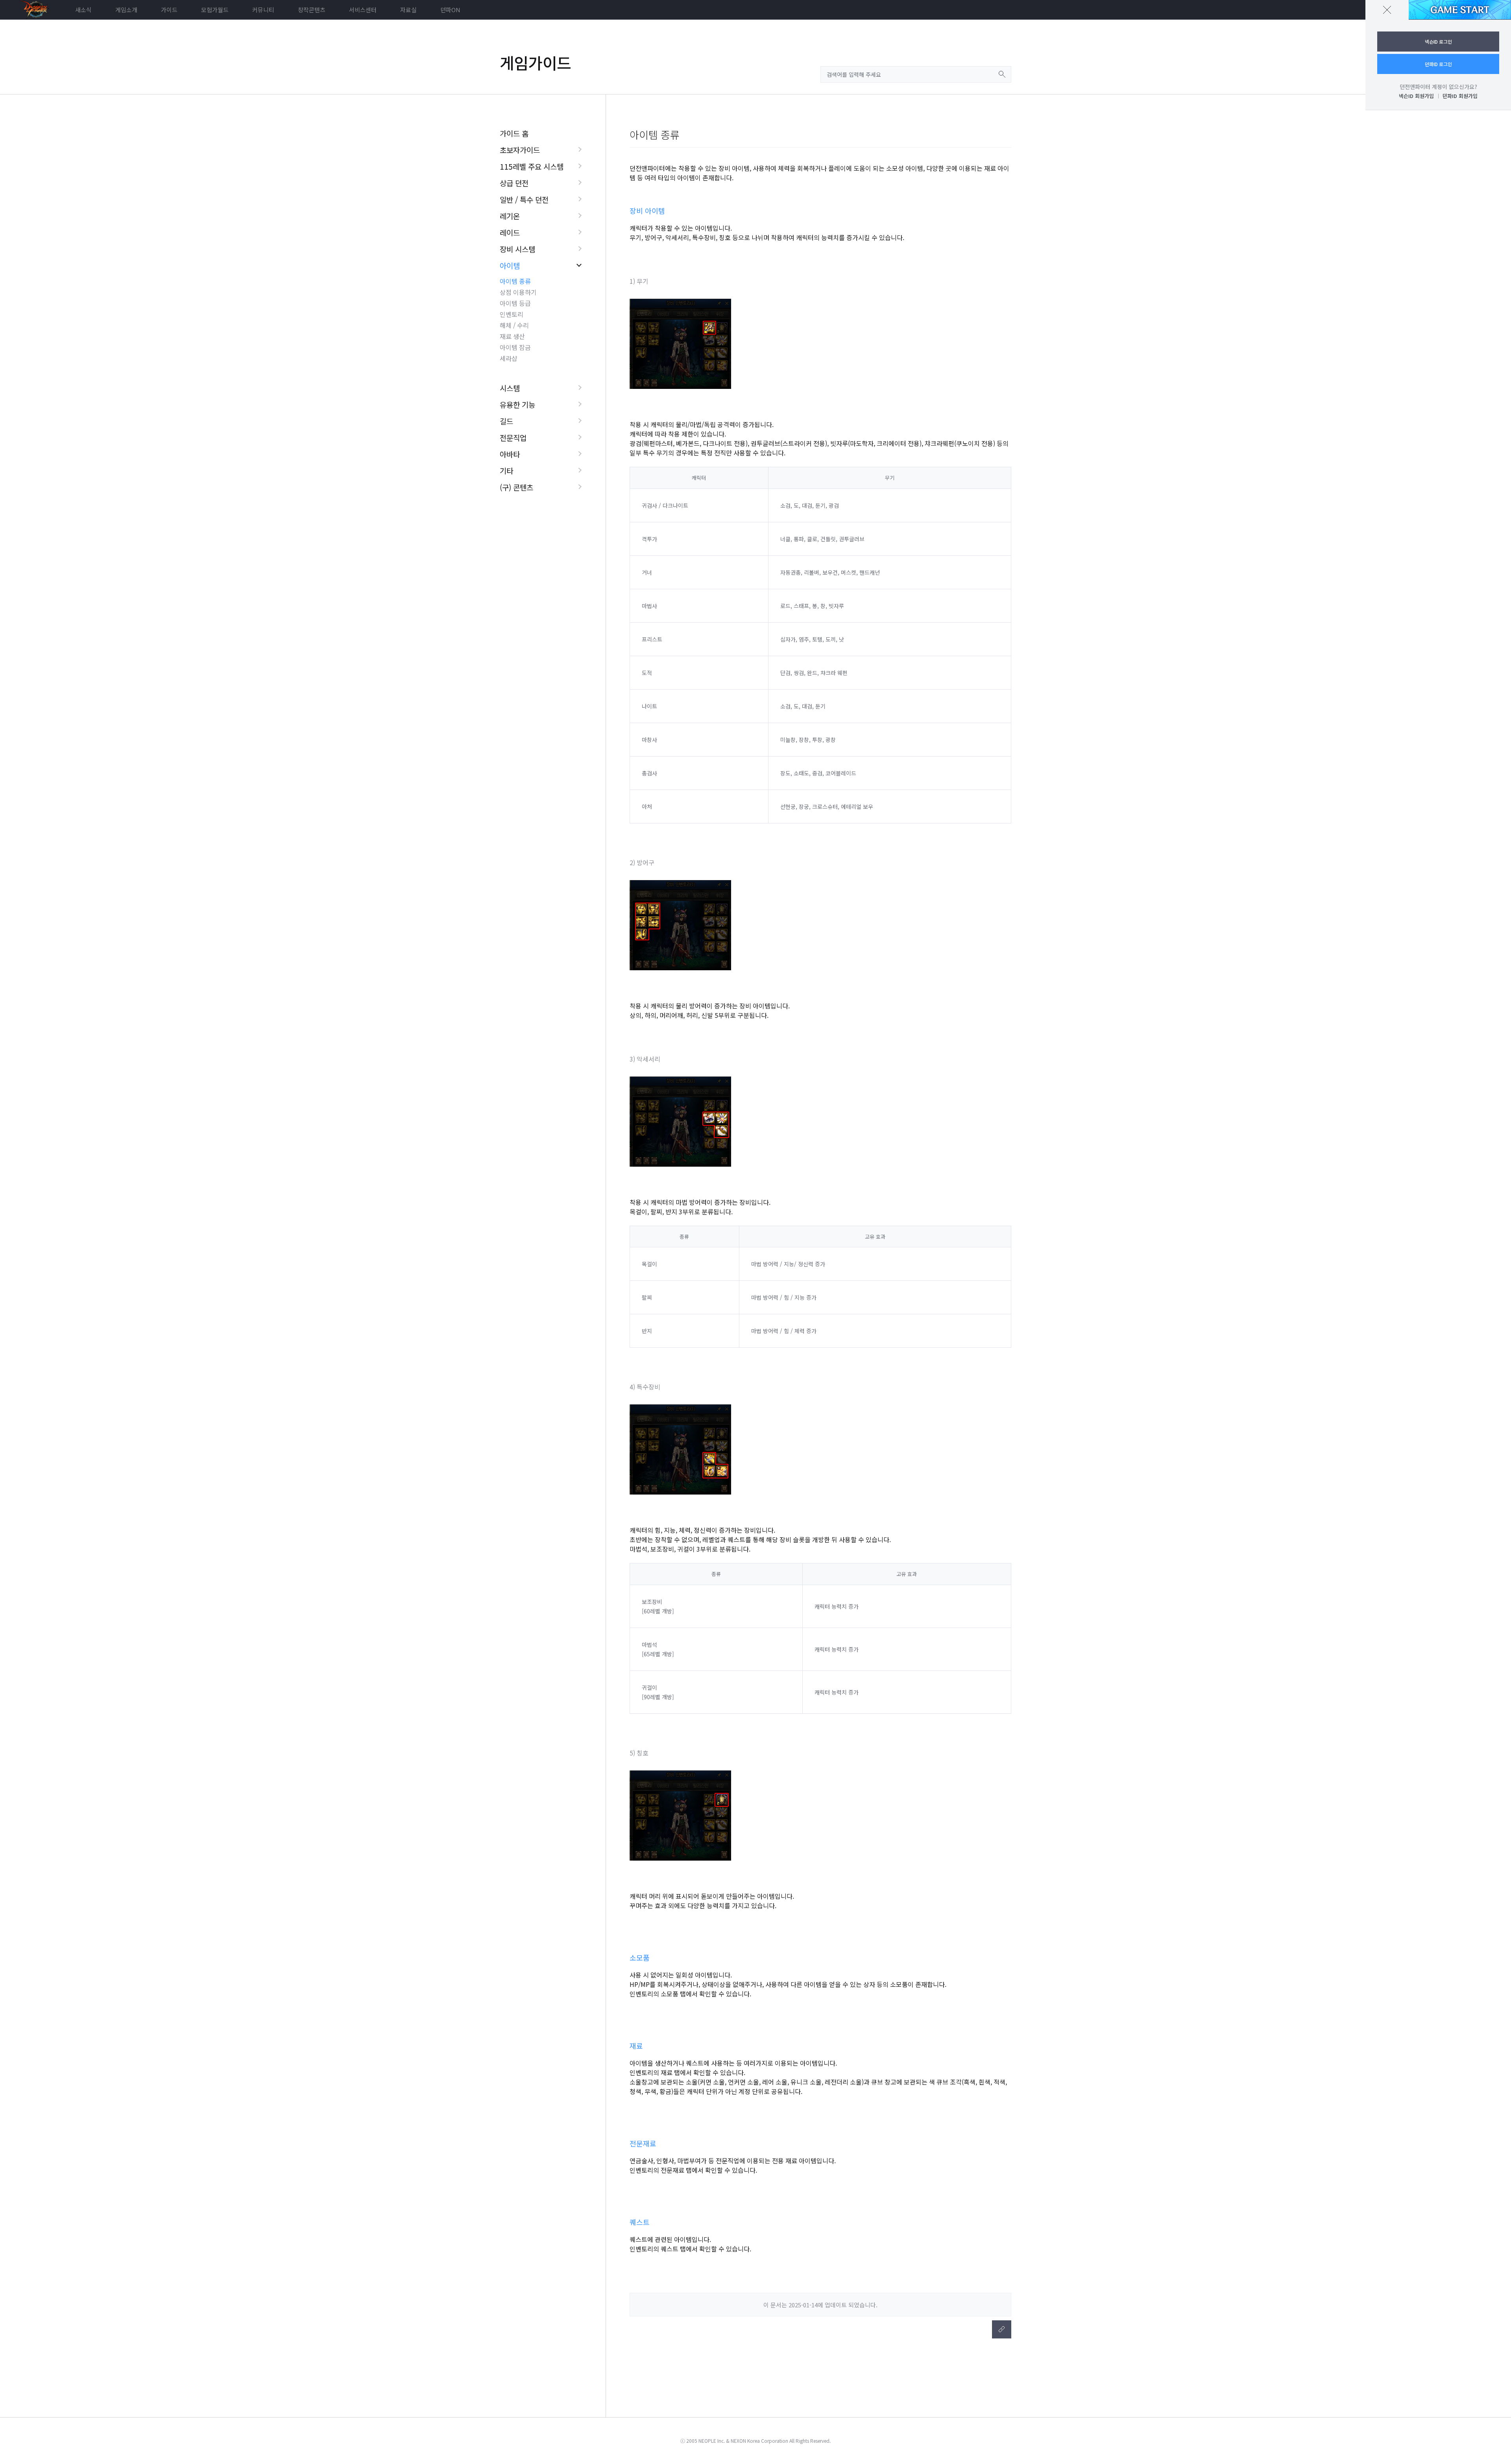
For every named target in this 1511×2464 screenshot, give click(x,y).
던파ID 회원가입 (1460, 96)
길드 (506, 421)
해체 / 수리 (514, 325)
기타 (506, 471)
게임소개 (126, 10)
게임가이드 (535, 63)
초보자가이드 (520, 150)
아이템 (510, 265)
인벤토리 (512, 314)
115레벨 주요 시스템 (532, 166)
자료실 (408, 10)
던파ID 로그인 (1438, 64)
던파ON (450, 10)
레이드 (510, 232)
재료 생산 (512, 336)
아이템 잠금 (515, 347)
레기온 (510, 216)
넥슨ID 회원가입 (1416, 96)
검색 (1002, 74)
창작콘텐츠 (312, 10)
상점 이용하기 (518, 292)
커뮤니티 (263, 10)
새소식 (83, 10)
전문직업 (513, 437)
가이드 (169, 10)
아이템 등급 (515, 303)
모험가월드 (215, 10)
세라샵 (509, 358)
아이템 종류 (515, 281)
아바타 (510, 454)
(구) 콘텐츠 (516, 487)
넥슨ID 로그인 (1438, 42)
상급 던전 (514, 183)
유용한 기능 (517, 404)
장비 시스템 (517, 249)
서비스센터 (363, 10)
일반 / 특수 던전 (524, 199)
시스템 (510, 388)
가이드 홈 (514, 133)
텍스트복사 (1002, 2329)
